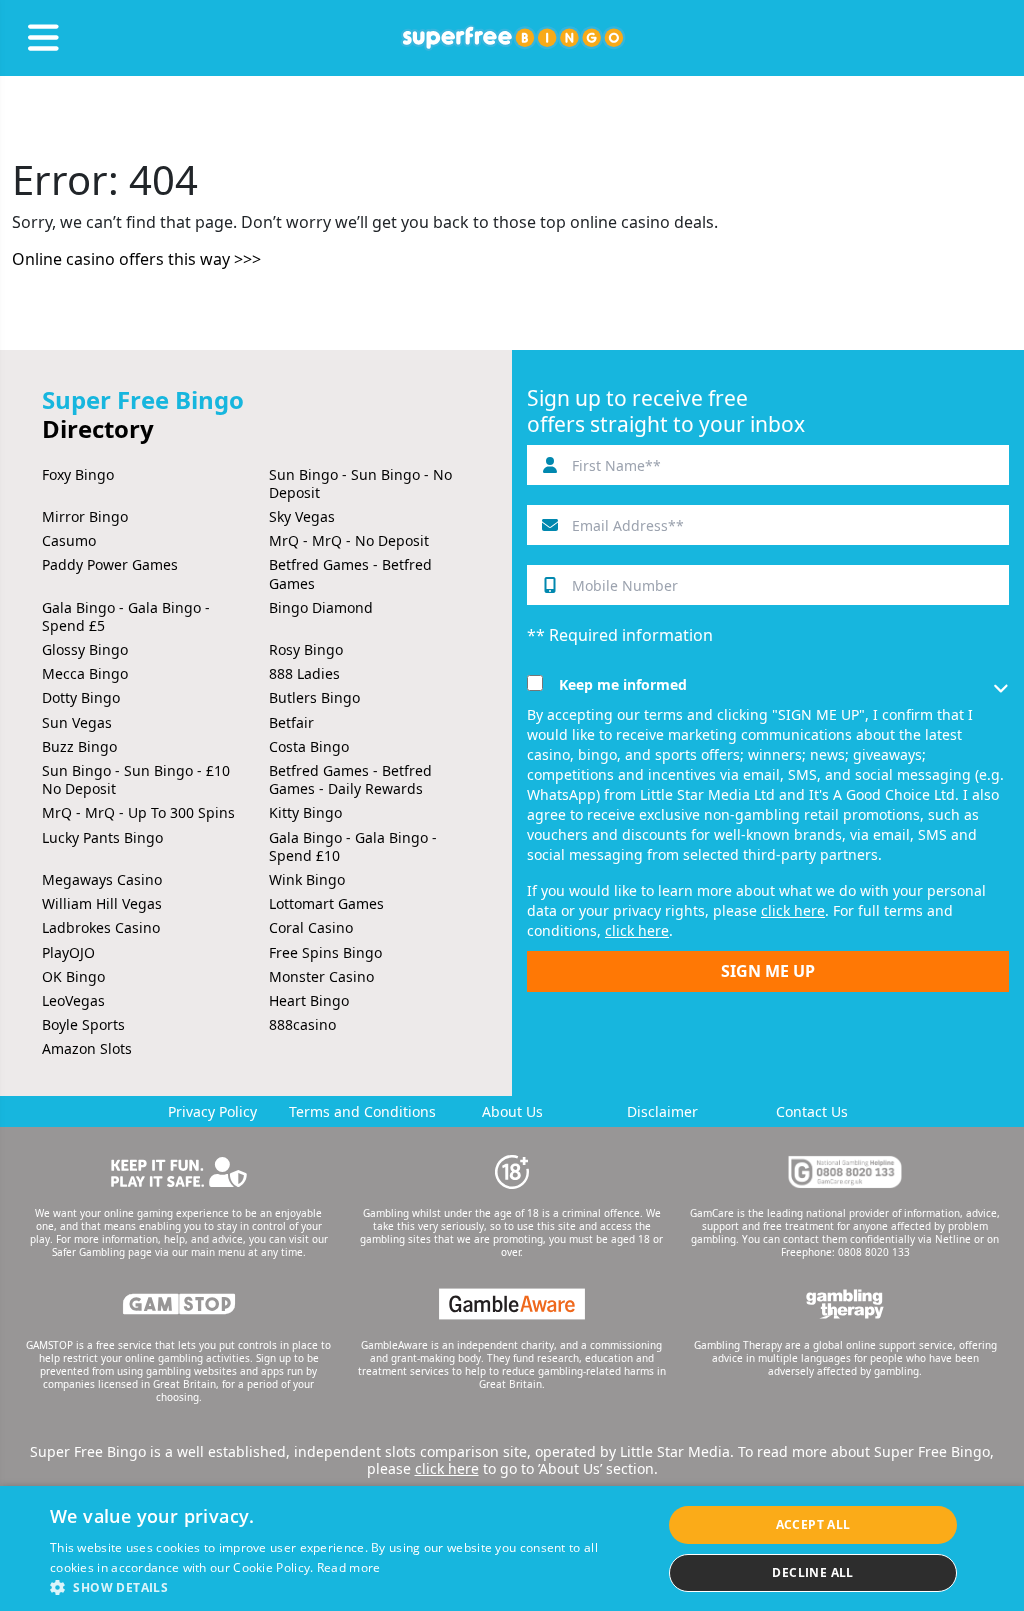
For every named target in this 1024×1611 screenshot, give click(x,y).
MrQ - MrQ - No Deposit (349, 540)
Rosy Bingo (306, 649)
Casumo (69, 540)
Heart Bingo (309, 1000)
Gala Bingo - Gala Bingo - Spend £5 (126, 616)
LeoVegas (73, 1000)
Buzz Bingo (79, 746)
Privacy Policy (212, 1111)
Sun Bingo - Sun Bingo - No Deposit (360, 483)
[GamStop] (179, 1304)
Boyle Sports (83, 1024)
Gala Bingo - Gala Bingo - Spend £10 (353, 846)
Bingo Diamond (321, 607)
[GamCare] (845, 1172)
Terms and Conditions (362, 1111)
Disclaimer (662, 1111)
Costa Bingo (309, 746)
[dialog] (512, 1548)
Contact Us (812, 1111)
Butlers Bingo (314, 697)
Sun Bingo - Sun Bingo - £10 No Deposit (136, 779)
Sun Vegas (77, 722)
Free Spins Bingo (325, 952)
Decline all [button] (812, 1572)
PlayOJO (68, 952)
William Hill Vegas (102, 903)
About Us (512, 1111)
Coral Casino (311, 927)
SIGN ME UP (768, 971)
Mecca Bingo (85, 673)
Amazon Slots (87, 1048)
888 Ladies (304, 673)
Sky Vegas (302, 516)
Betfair (291, 722)
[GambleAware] (512, 1304)
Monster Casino (321, 976)
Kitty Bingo (305, 812)
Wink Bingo (307, 879)
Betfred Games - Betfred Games (350, 573)
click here (793, 910)
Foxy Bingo (78, 474)
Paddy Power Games (110, 564)
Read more (349, 1567)
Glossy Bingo (85, 649)
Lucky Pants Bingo (102, 837)
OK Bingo (73, 976)
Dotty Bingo (81, 697)
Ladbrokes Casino (101, 927)
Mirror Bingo (85, 516)
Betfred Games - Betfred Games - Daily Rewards (350, 779)
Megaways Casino (102, 879)
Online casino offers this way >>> (136, 259)
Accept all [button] (813, 1524)
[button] (347, 1586)
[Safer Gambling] (179, 1172)
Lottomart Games (326, 903)
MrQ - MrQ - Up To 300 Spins (138, 812)
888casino (302, 1024)
